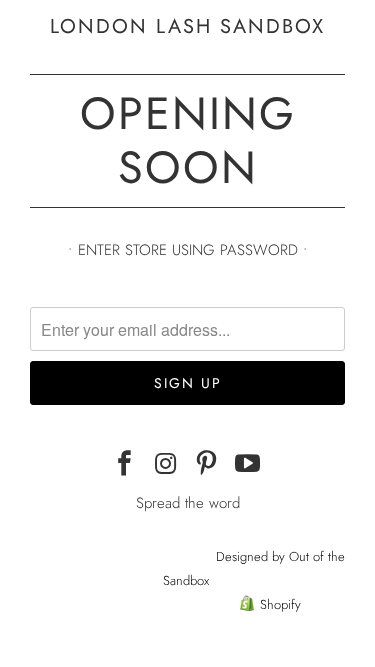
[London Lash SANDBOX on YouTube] (248, 465)
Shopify (280, 604)
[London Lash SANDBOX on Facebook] (126, 465)
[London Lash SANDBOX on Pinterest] (207, 465)
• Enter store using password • (188, 250)
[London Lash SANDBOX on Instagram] (166, 465)
